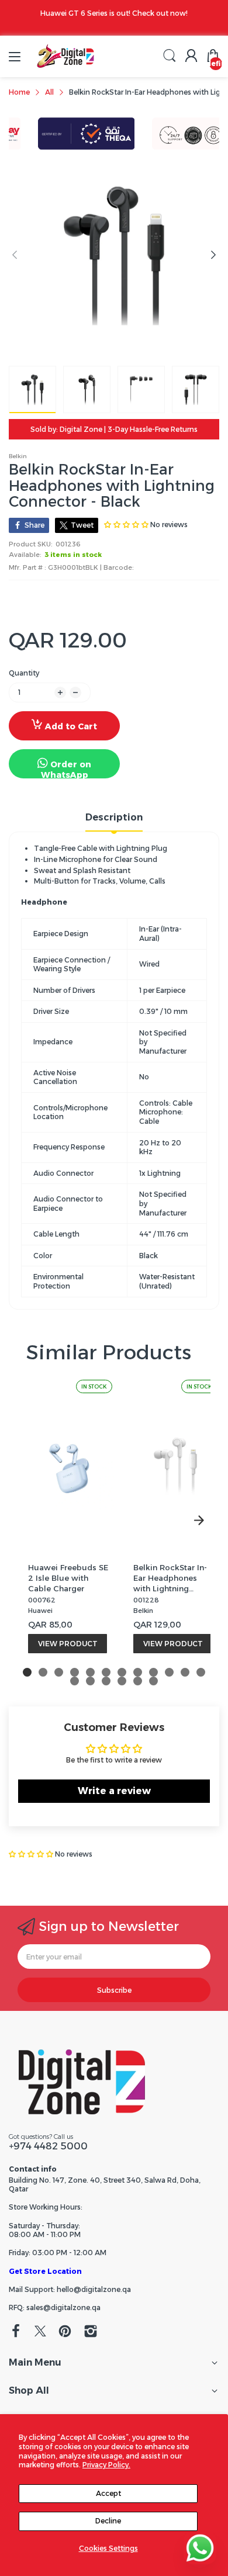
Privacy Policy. (106, 2465)
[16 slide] (122, 1681)
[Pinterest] (65, 2332)
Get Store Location (45, 2271)
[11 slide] (185, 1672)
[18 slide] (153, 1681)
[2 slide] (43, 1672)
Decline (108, 2521)
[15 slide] (106, 1681)
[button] (32, 1854)
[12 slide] (201, 1672)
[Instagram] (91, 2332)
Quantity (24, 673)
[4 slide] (75, 1672)
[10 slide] (169, 1672)
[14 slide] (90, 1681)
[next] (199, 1520)
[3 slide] (59, 1672)
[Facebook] (16, 2332)
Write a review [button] (114, 1791)
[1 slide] (27, 1672)
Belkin (18, 456)
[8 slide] (138, 1672)
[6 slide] (106, 1672)
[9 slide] (153, 1672)
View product (68, 1644)
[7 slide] (122, 1672)
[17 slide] (138, 1681)
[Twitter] (40, 2332)
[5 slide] (90, 1672)
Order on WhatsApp (66, 769)
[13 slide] (75, 1681)
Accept (108, 2493)
